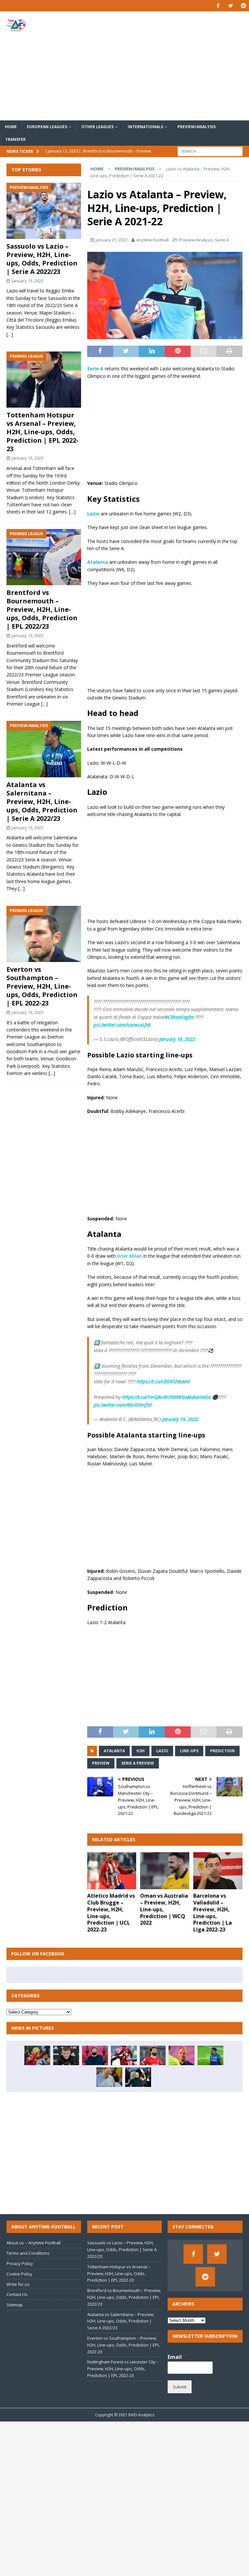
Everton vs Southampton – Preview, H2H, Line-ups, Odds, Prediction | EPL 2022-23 (42, 986)
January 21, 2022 (112, 240)
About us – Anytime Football (34, 2243)
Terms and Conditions (28, 2253)
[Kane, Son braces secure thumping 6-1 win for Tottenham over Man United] (95, 2055)
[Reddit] (243, 6)
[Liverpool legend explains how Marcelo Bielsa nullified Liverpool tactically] (109, 2077)
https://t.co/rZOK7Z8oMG (163, 1381)
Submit (180, 2387)
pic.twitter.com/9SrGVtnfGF (123, 1405)
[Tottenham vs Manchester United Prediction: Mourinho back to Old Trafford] (66, 2055)
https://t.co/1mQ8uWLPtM (150, 1397)
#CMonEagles (179, 1017)
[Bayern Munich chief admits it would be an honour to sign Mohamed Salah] (153, 2055)
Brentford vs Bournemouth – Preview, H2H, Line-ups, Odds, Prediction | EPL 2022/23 (42, 609)
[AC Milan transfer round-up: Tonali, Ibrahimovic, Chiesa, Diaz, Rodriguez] (124, 2055)
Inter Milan (130, 1256)
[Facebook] (218, 6)
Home (11, 127)
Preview (101, 1763)
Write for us (18, 2284)
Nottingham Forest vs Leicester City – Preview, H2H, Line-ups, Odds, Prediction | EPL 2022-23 (123, 2369)
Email (177, 2357)
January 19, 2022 (177, 1039)
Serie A (222, 240)
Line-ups (189, 1751)
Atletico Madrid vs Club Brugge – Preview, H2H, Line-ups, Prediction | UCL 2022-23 (111, 1913)
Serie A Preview (138, 1763)
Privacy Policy (20, 2263)
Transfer (15, 139)
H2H (141, 1751)
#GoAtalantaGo (194, 1397)
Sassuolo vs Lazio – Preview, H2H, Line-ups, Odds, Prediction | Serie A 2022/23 (42, 259)
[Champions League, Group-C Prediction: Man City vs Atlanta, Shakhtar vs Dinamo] (138, 2077)
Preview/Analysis (196, 127)
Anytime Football (152, 240)
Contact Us (17, 2294)
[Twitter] (231, 6)
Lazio (162, 1751)
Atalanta (114, 1751)
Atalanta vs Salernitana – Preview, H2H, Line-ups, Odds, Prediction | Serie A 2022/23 (42, 801)
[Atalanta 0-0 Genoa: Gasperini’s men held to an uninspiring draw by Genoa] (210, 2055)
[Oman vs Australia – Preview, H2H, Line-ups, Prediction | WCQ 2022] (165, 1871)
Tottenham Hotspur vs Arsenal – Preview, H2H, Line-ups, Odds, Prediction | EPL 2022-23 (42, 432)
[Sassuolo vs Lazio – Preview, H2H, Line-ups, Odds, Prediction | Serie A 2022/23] (44, 211)
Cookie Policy (19, 2274)
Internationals (145, 127)
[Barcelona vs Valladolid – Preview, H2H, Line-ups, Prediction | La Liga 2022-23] (218, 1871)
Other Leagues (97, 127)
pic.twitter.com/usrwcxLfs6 (122, 1025)
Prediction (222, 1751)
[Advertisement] (167, 66)
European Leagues (47, 127)
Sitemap (15, 2305)
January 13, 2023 (28, 281)
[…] (10, 334)
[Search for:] (210, 151)
